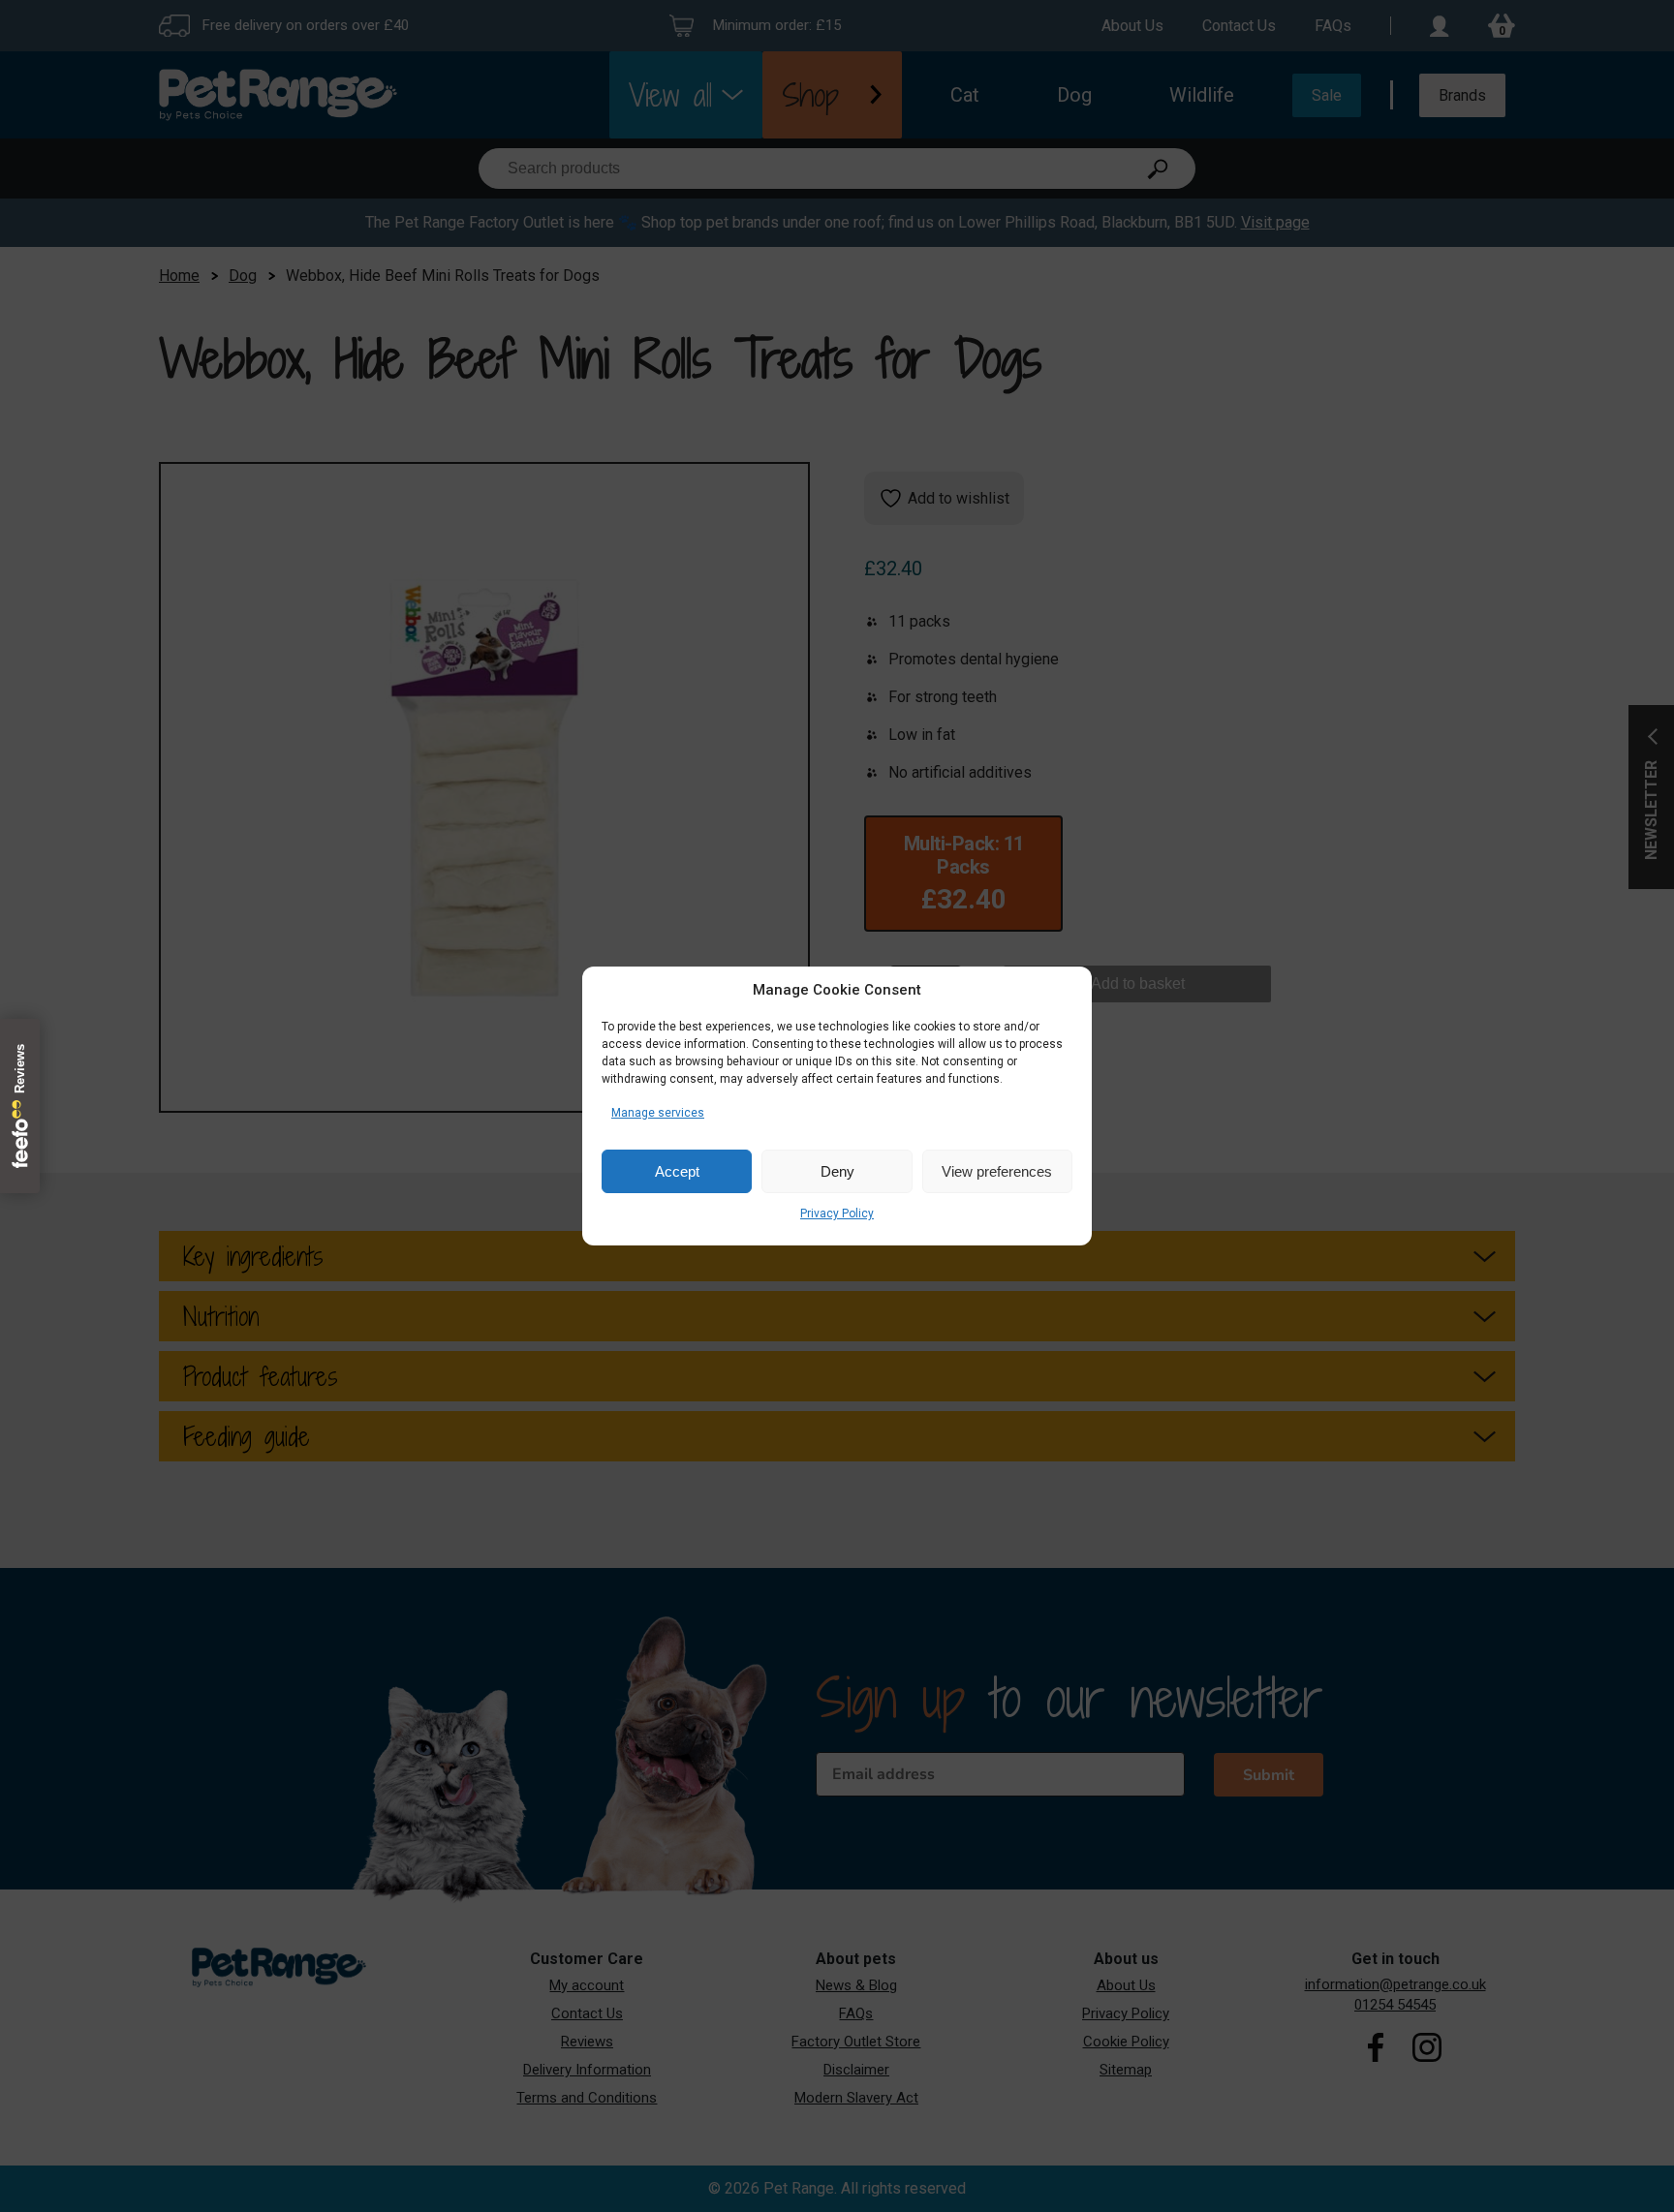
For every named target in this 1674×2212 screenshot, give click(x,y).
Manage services (658, 1113)
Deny (837, 1171)
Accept (677, 1171)
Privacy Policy (837, 1214)
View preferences (997, 1171)
